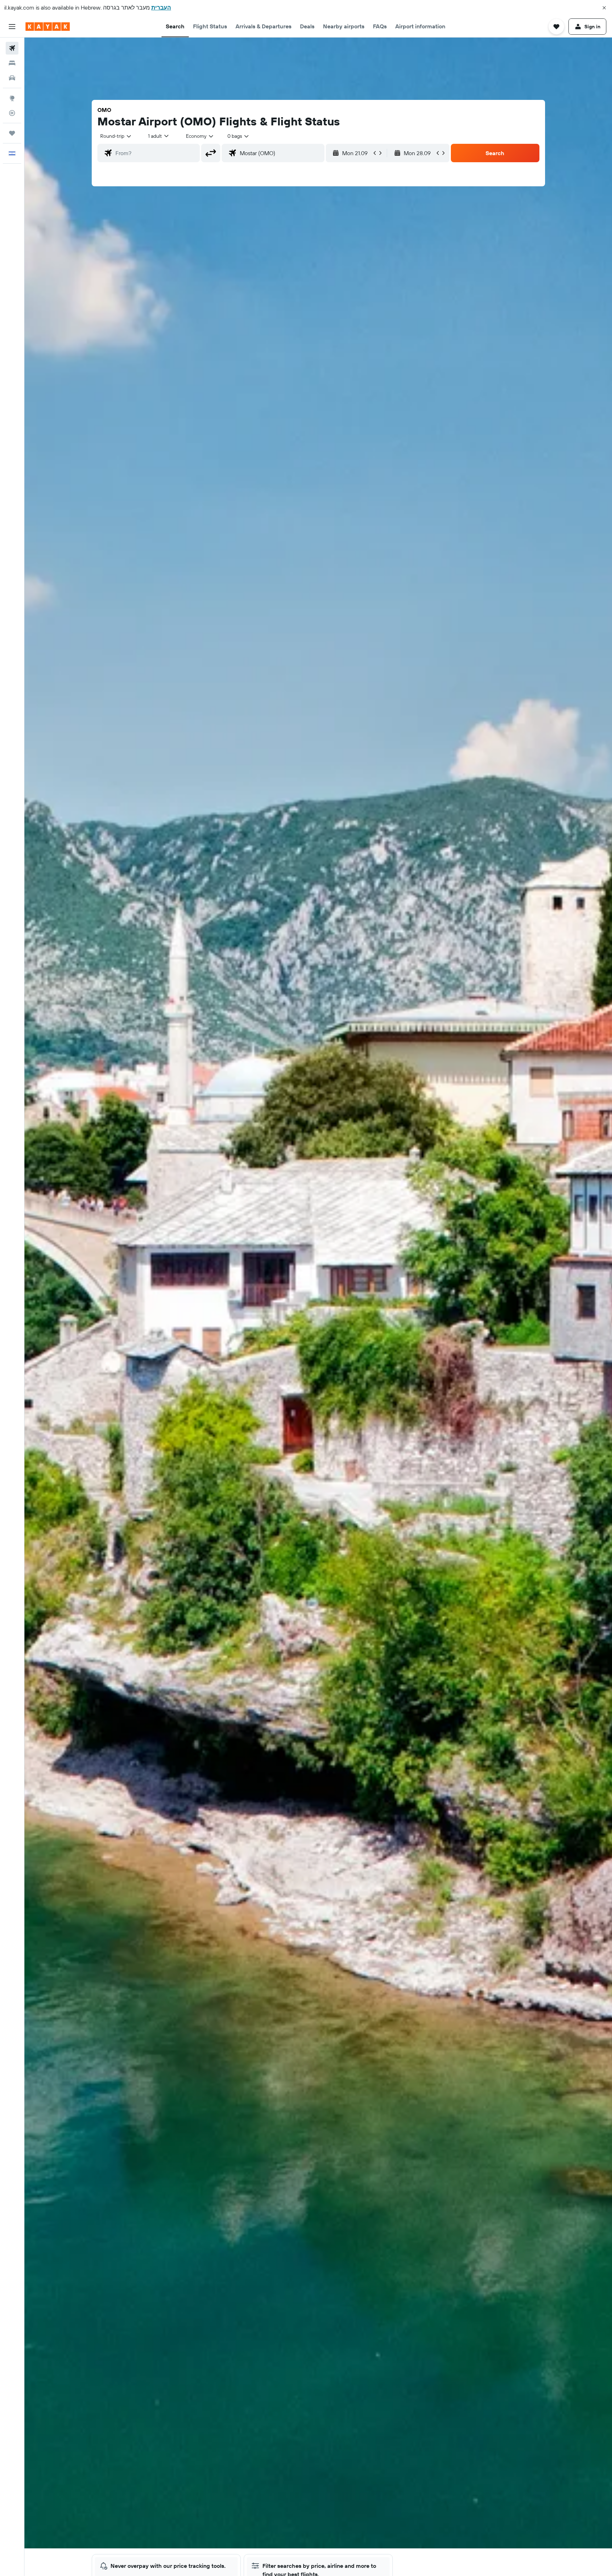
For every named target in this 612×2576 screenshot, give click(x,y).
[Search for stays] (12, 63)
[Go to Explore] (12, 98)
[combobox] (116, 136)
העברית (161, 7)
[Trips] (12, 133)
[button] (604, 8)
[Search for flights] (12, 48)
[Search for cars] (12, 78)
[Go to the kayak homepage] (48, 27)
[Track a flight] (12, 113)
